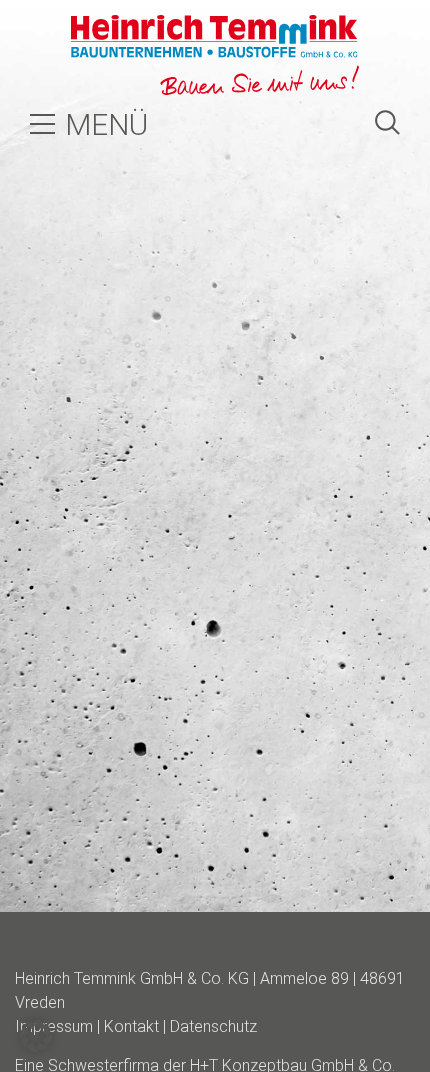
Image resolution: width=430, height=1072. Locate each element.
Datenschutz (213, 1026)
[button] (36, 1036)
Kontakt (131, 1026)
